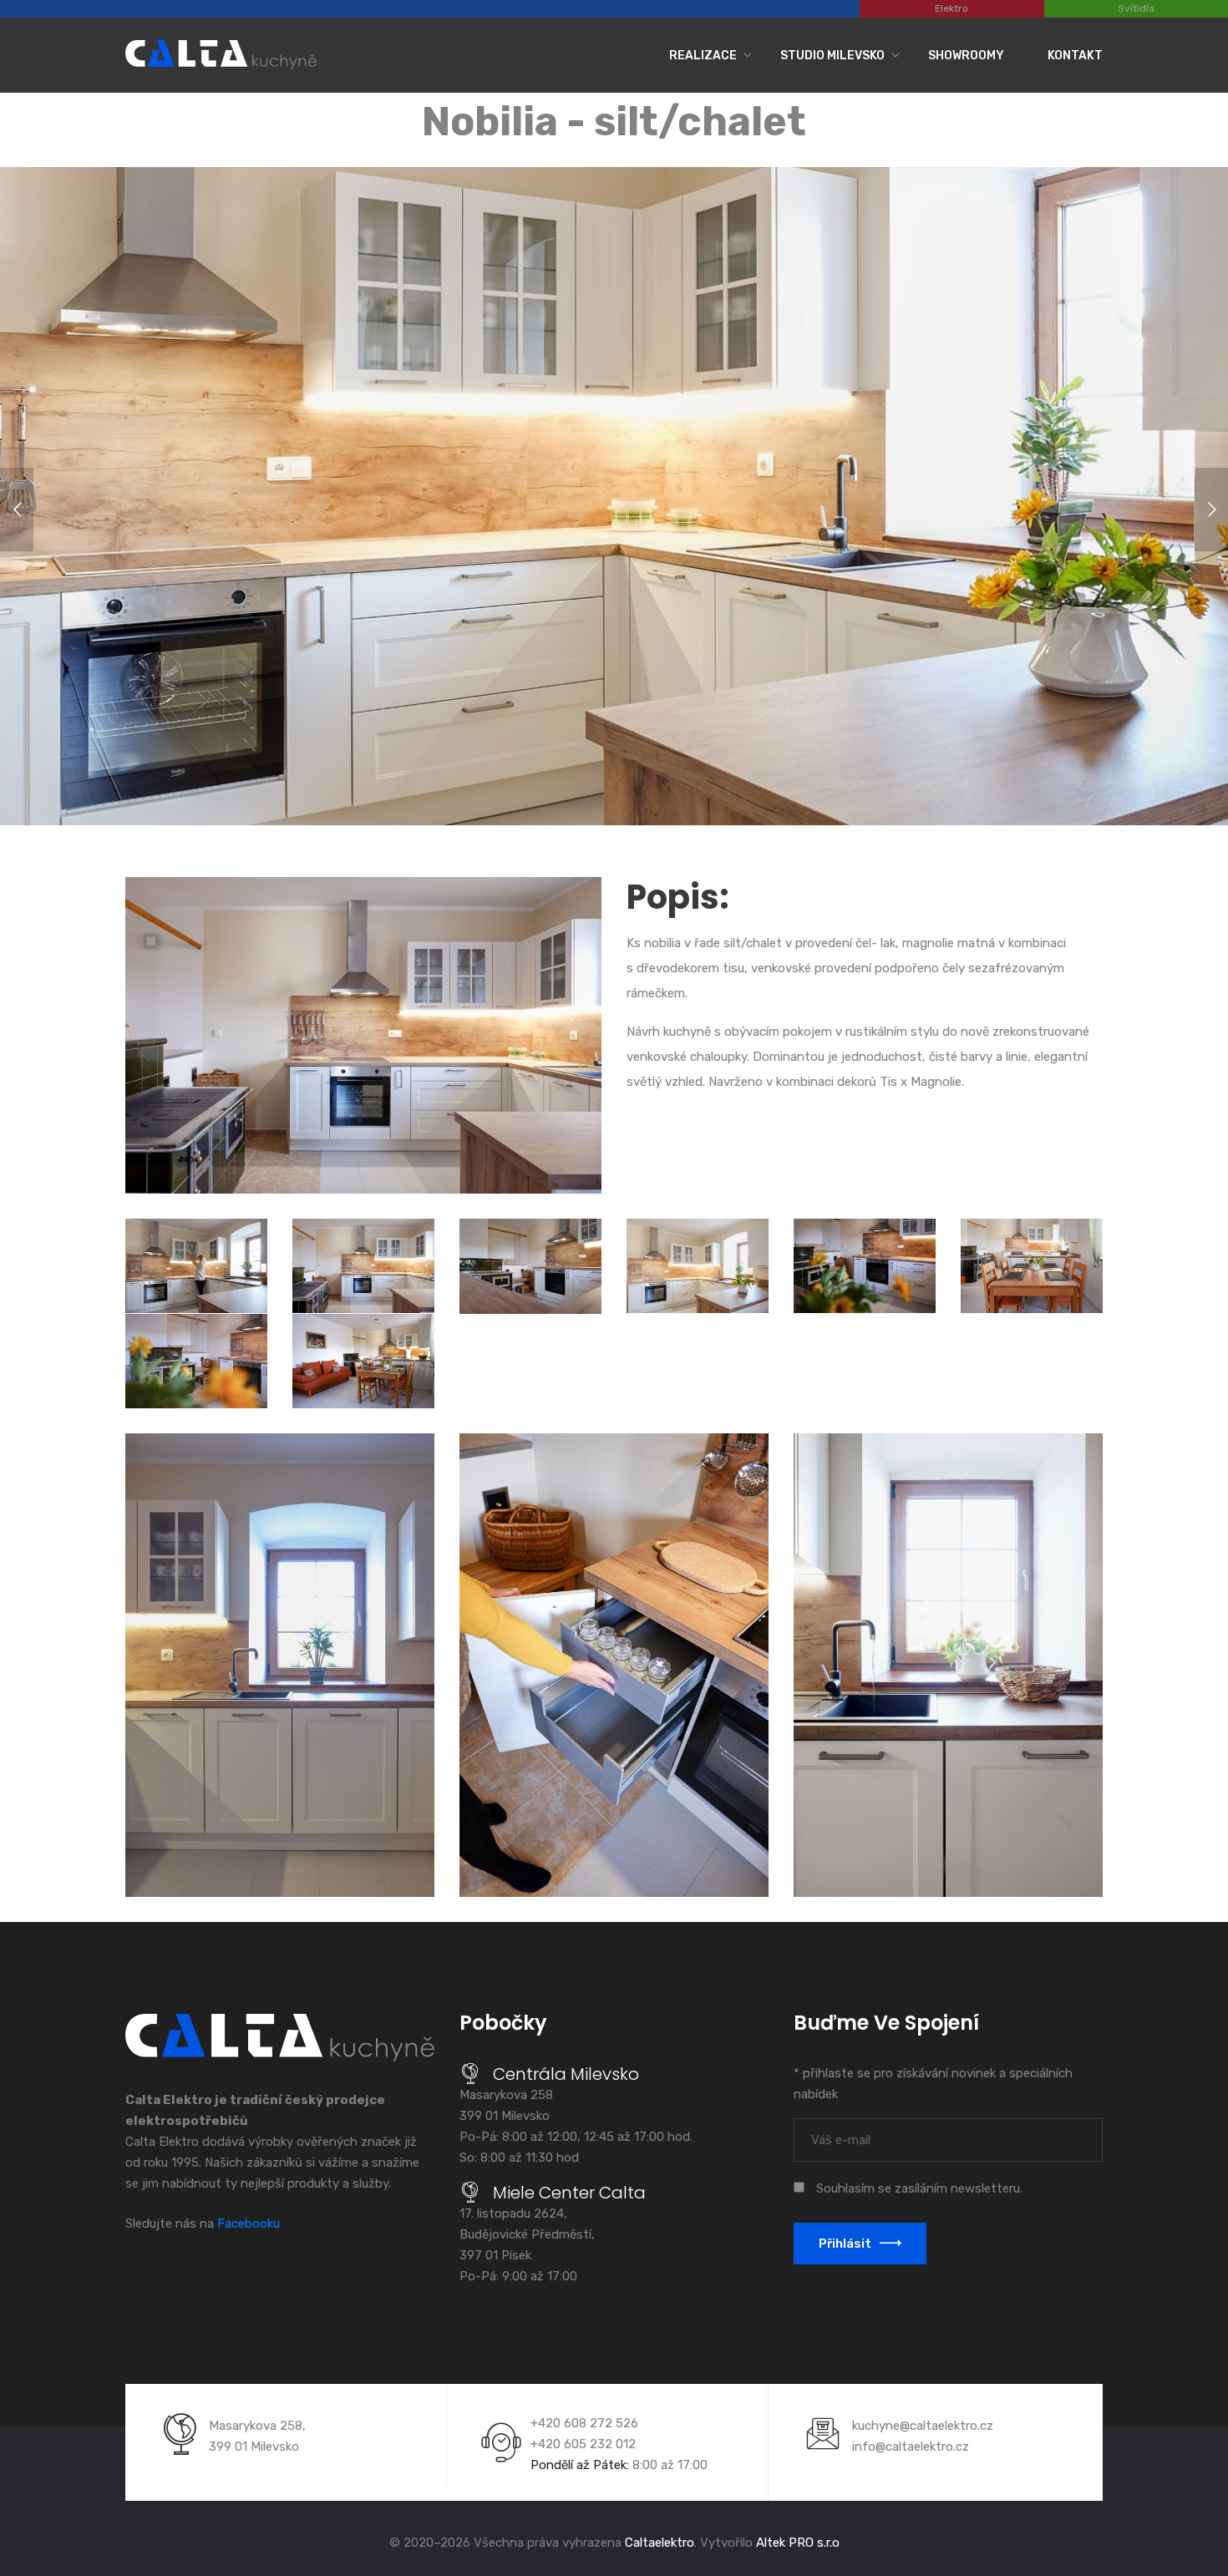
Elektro (951, 8)
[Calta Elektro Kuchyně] (280, 2038)
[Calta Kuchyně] (221, 52)
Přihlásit (845, 2244)
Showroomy (966, 56)
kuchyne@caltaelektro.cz (923, 2426)
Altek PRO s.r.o (798, 2543)
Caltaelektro (660, 2543)
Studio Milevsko (832, 56)
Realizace (703, 56)
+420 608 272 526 (584, 2423)
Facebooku (249, 2224)
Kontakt (1075, 56)
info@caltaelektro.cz (911, 2447)
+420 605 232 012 (583, 2444)
